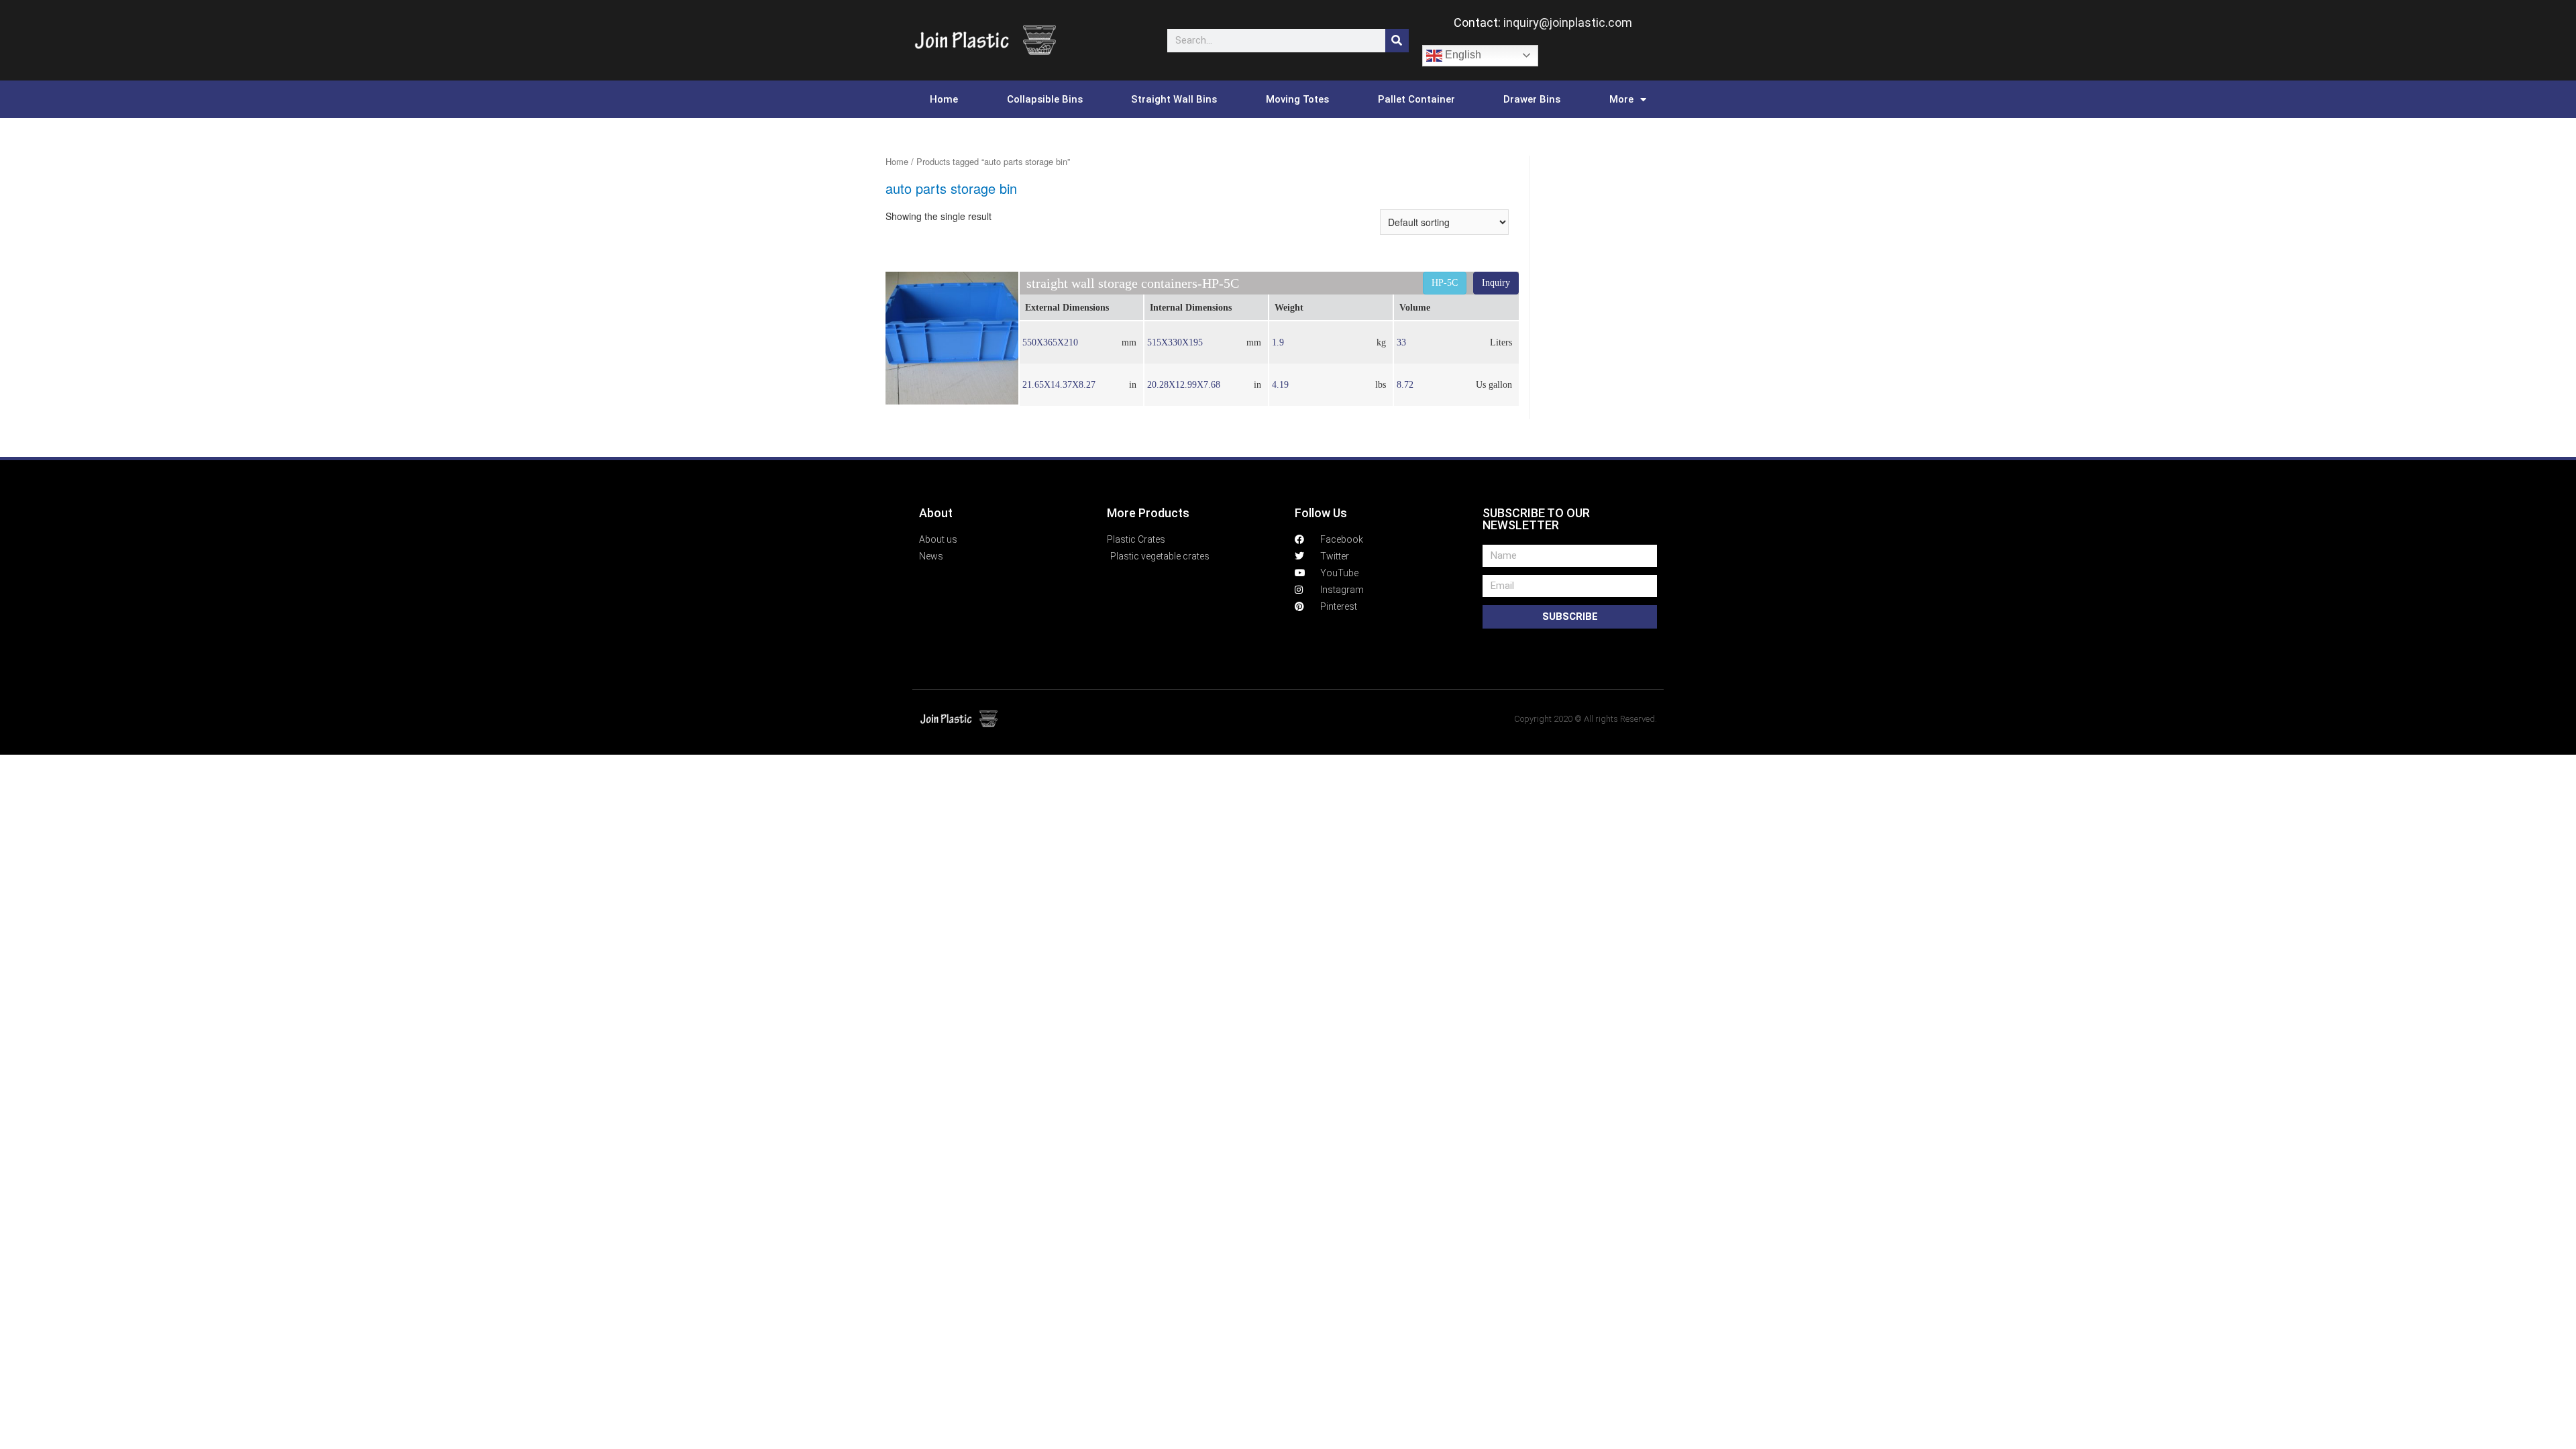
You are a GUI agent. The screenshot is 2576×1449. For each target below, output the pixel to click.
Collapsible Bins (1045, 99)
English (1462, 55)
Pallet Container (1416, 99)
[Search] (1397, 41)
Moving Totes (1297, 99)
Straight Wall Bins (1174, 99)
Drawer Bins (1532, 99)
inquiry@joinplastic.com (1568, 22)
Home (944, 99)
